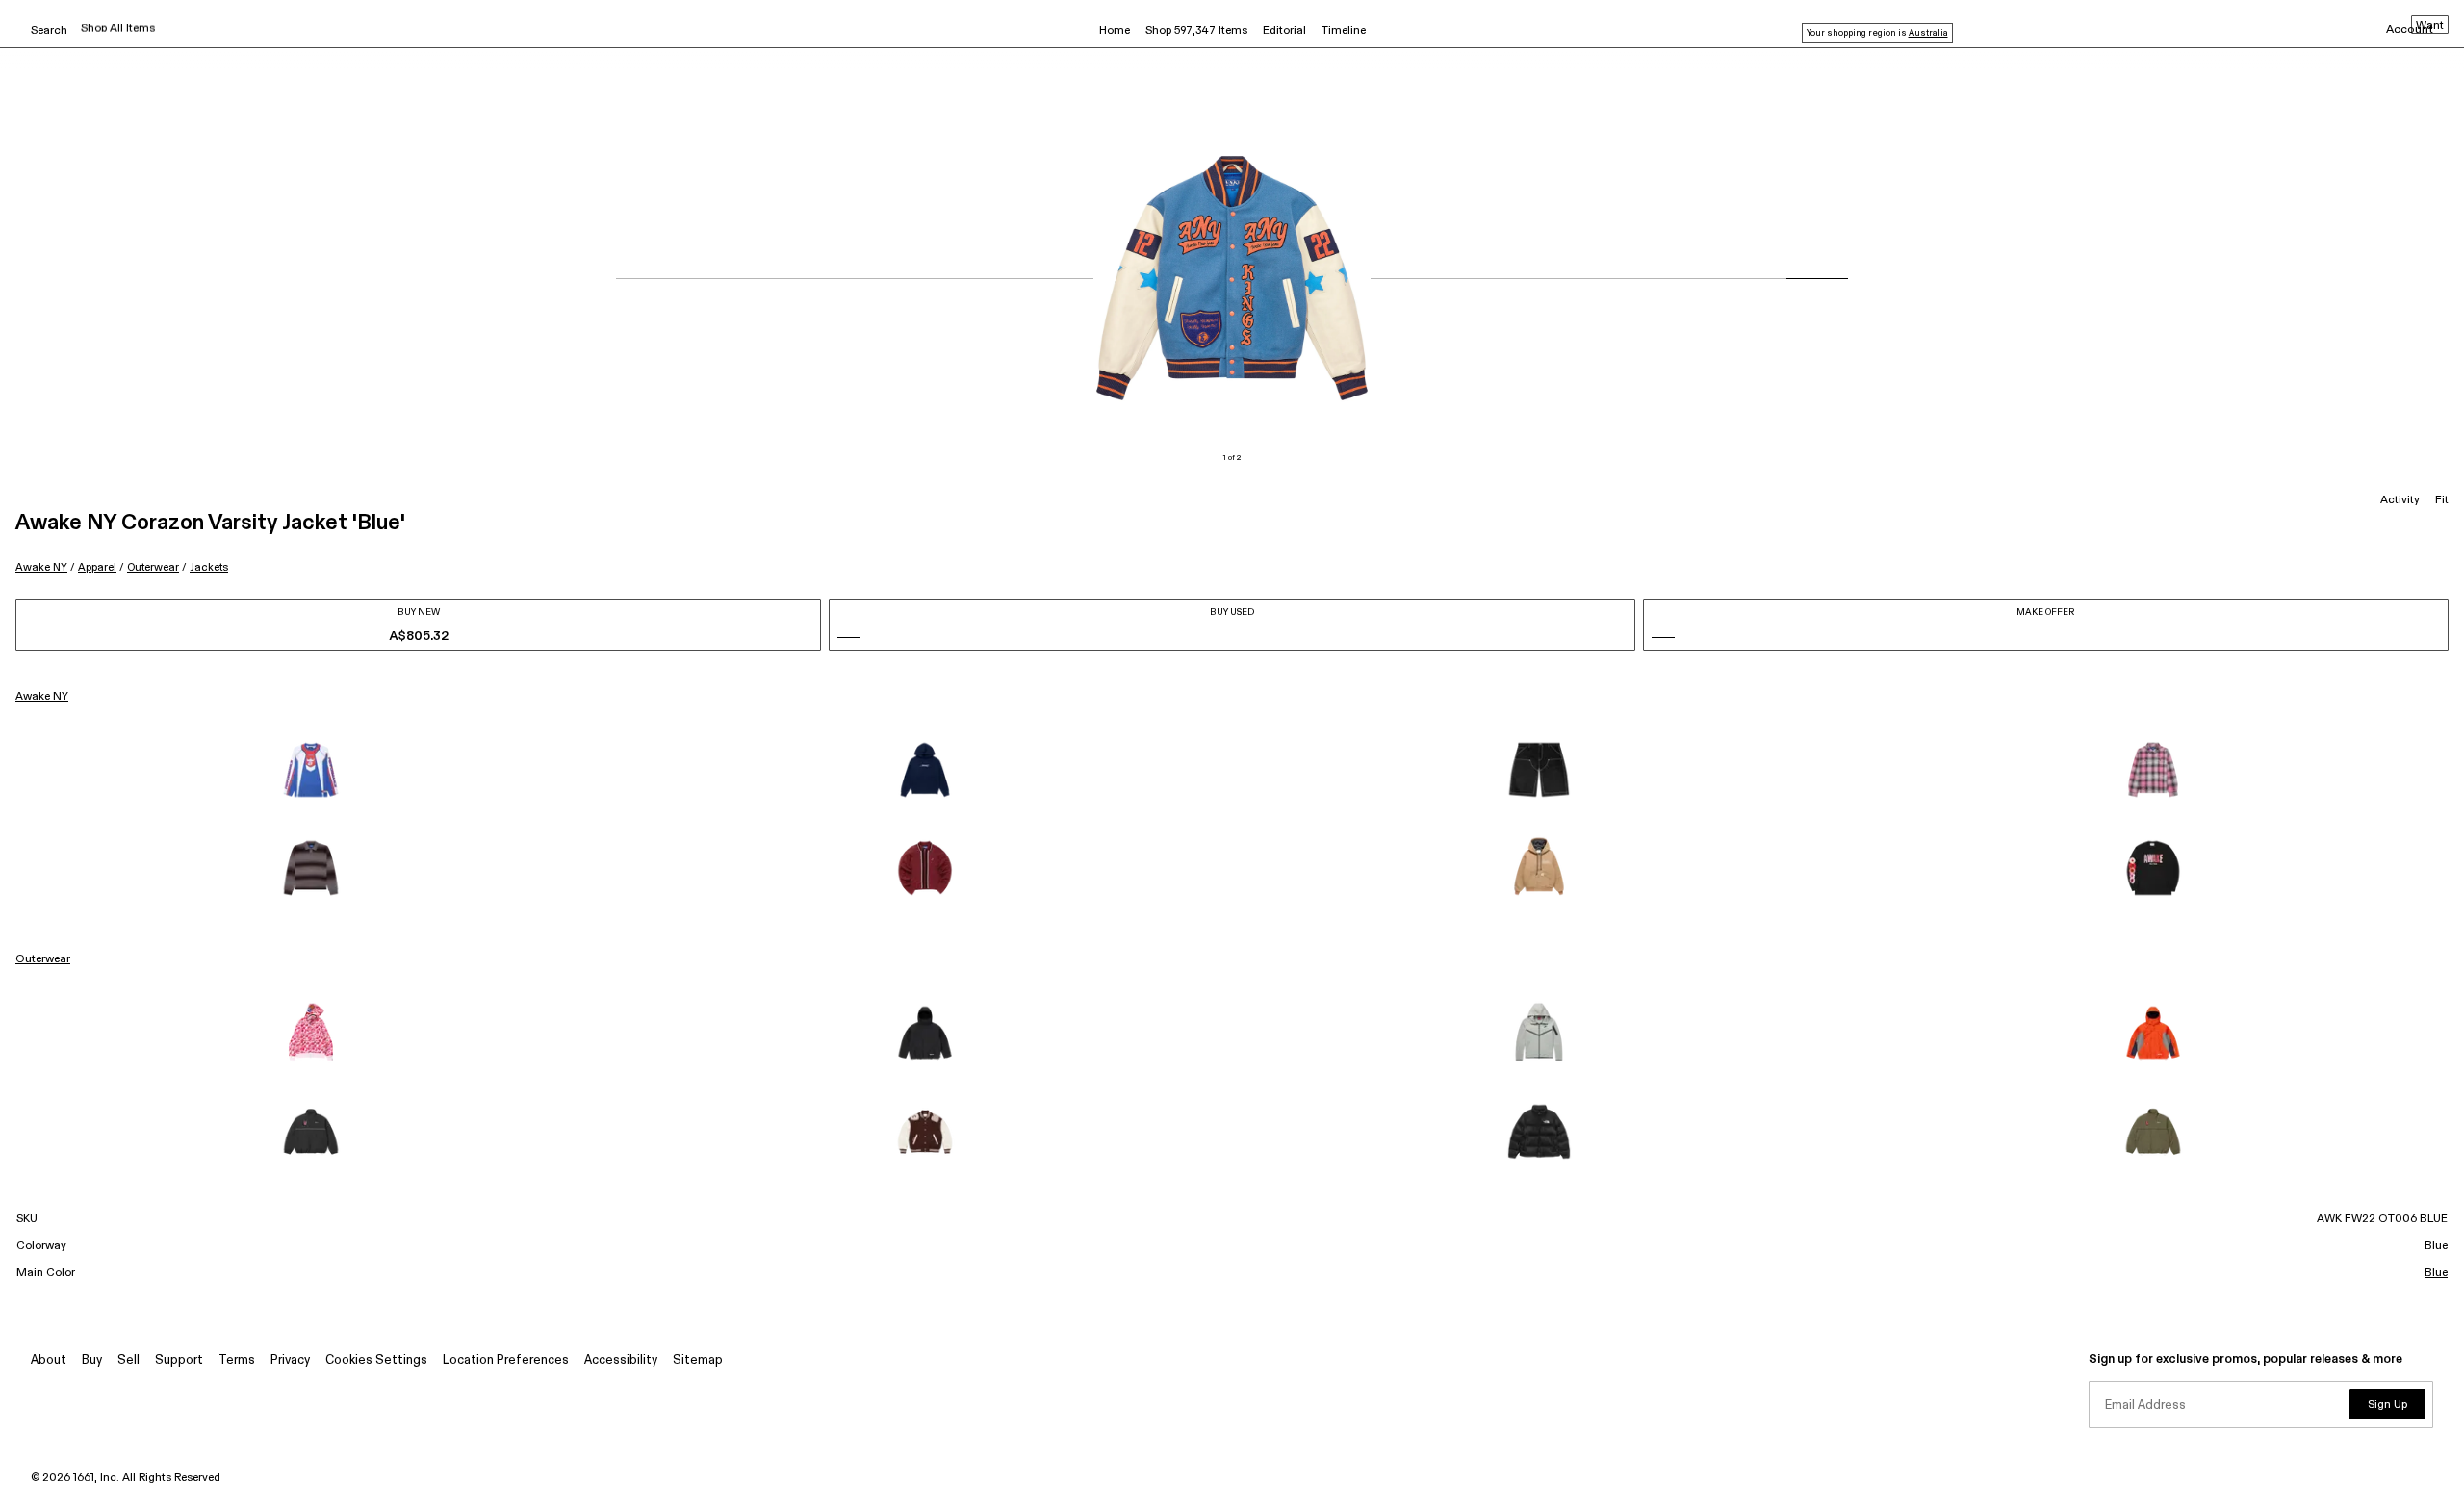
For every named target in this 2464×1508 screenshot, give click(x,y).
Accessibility (621, 1360)
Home (1115, 31)
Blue (2436, 1273)
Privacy (290, 1360)
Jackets (209, 567)
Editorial (1284, 31)
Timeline (1344, 31)
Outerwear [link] (43, 959)
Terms (237, 1360)
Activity (2400, 500)
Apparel (97, 567)
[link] (311, 770)
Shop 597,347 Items (1196, 31)
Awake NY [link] (42, 697)
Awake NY (41, 567)
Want (2430, 26)
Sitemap (698, 1360)
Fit (2442, 500)
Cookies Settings (376, 1360)
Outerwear (153, 567)
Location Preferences (506, 1360)
